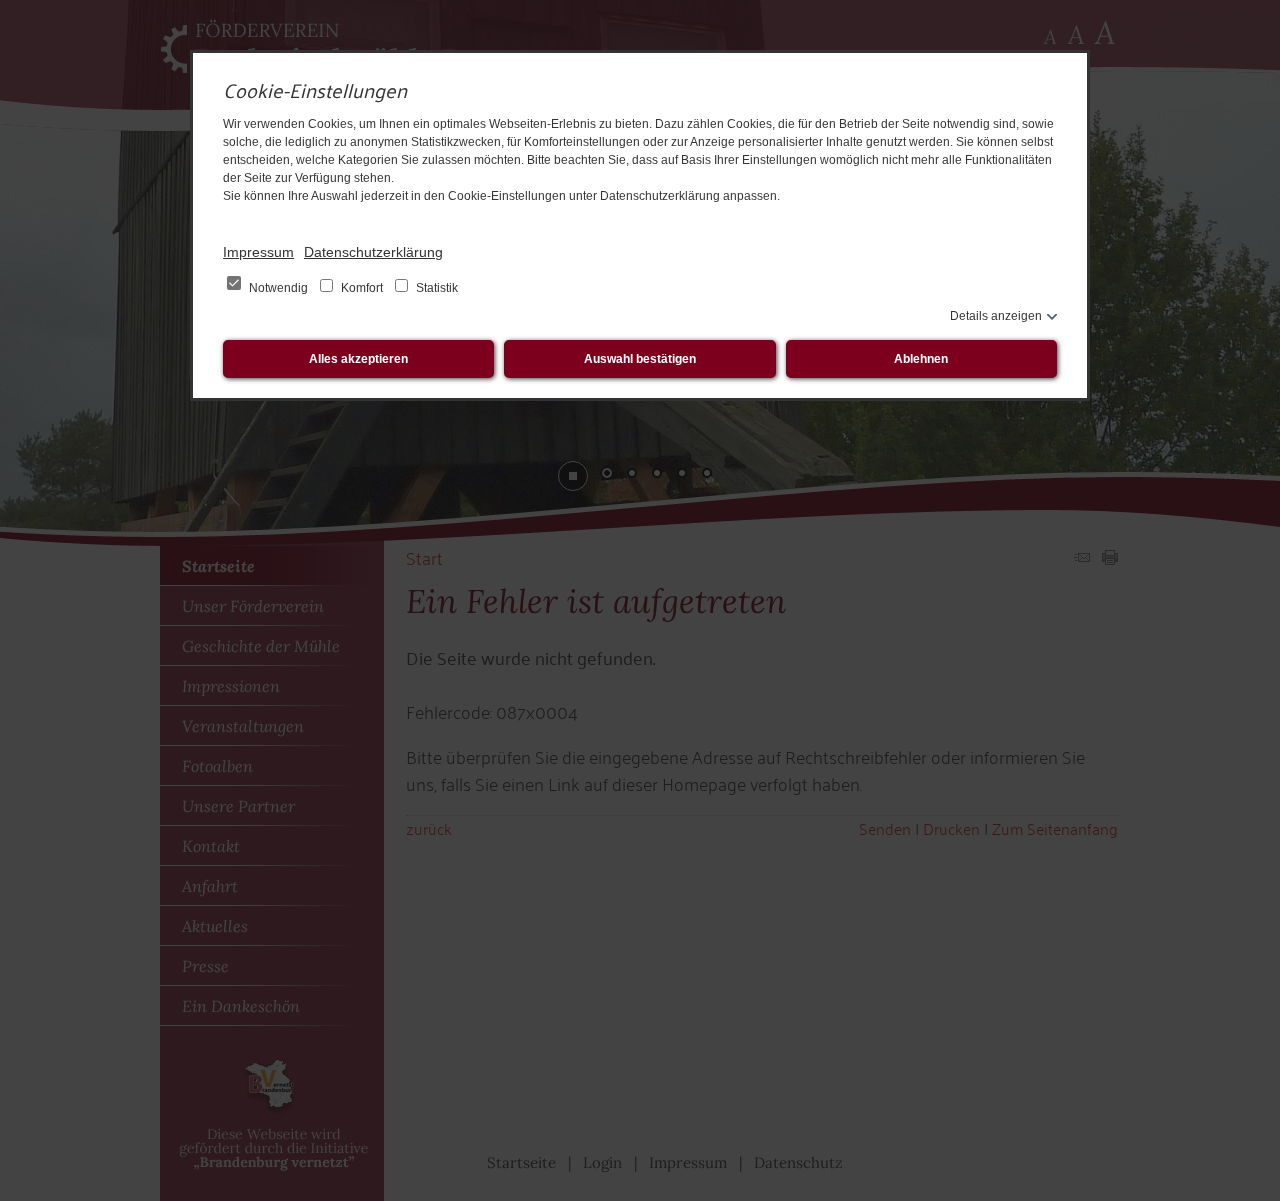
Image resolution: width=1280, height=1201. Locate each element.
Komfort (362, 288)
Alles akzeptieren (358, 359)
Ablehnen (921, 359)
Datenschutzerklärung (373, 252)
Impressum (258, 252)
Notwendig (278, 288)
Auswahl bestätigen (640, 359)
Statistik (435, 288)
